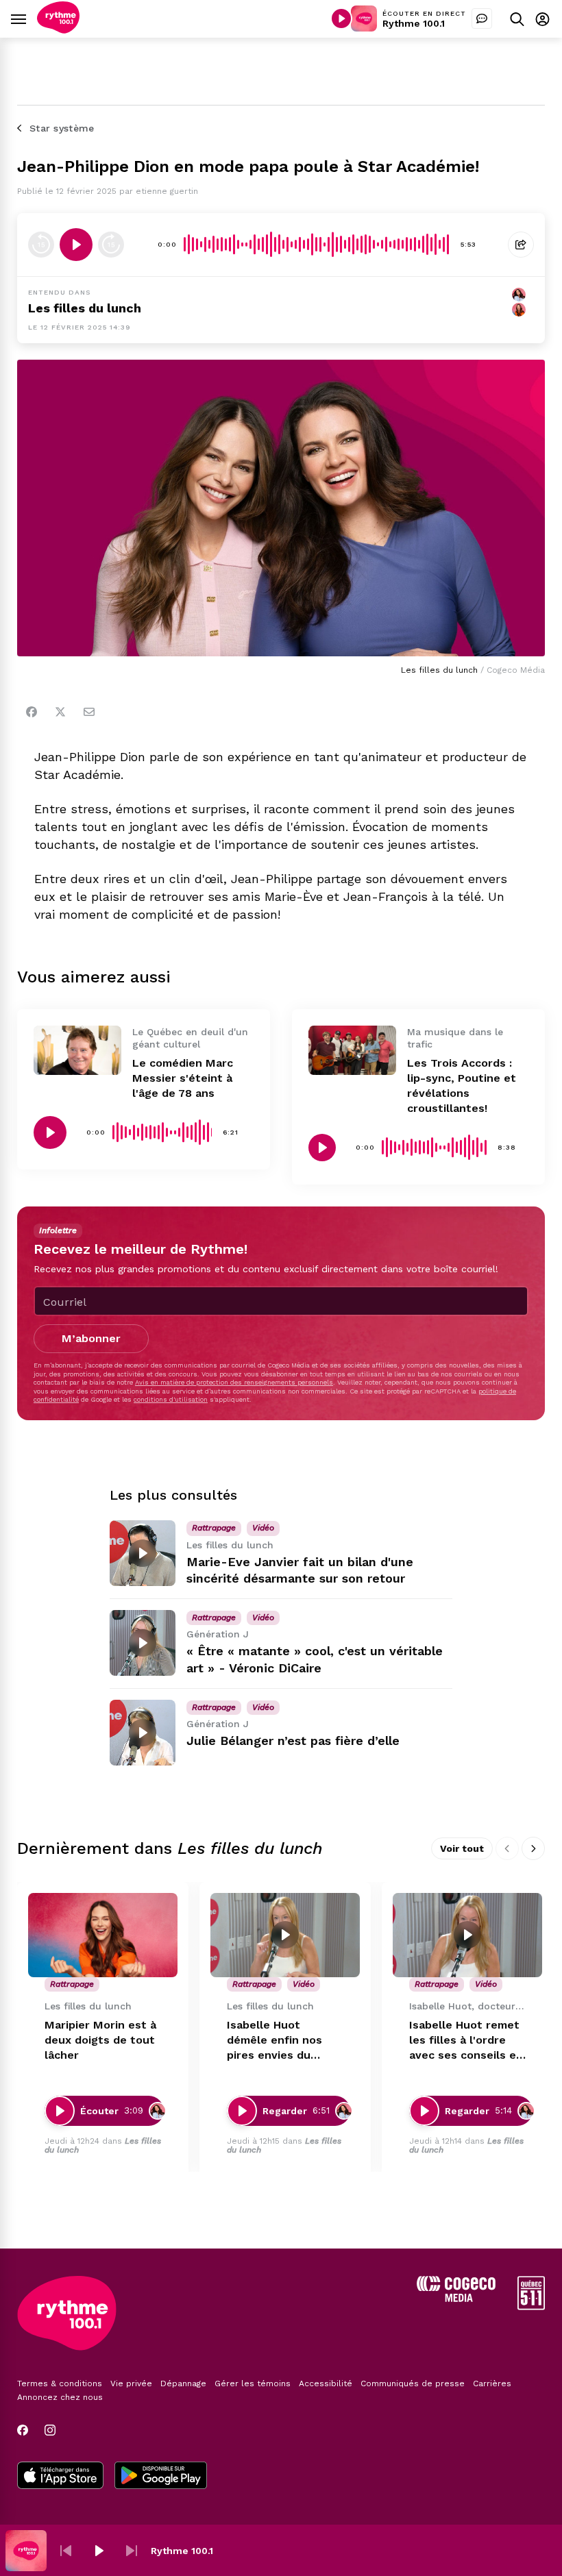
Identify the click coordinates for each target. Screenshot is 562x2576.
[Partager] (521, 245)
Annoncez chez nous (60, 2397)
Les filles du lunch (85, 308)
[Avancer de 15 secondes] (111, 245)
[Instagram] (50, 2430)
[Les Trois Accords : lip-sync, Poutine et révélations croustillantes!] (352, 1050)
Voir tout (462, 1848)
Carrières (492, 2383)
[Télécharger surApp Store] (60, 2477)
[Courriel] (89, 712)
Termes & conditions (60, 2383)
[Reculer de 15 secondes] (41, 245)
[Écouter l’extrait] (76, 245)
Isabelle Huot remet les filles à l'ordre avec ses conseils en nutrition (466, 2041)
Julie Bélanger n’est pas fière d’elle (293, 1741)
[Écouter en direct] (341, 18)
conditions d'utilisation (171, 1399)
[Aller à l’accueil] (58, 30)
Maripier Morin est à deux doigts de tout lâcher (100, 2040)
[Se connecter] (542, 19)
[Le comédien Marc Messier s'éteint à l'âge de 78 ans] (77, 1050)
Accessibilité (326, 2383)
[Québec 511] (531, 2306)
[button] (66, 2551)
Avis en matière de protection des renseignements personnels (234, 1382)
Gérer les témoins (253, 2383)
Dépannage (183, 2383)
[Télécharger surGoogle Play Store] (161, 2477)
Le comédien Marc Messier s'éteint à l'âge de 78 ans (183, 1078)
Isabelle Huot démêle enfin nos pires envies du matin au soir (274, 2041)
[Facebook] (32, 712)
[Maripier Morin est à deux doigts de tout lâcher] (103, 1935)
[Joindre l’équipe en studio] (482, 18)
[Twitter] (60, 712)
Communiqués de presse (413, 2383)
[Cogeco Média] (456, 2298)
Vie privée (131, 2383)
